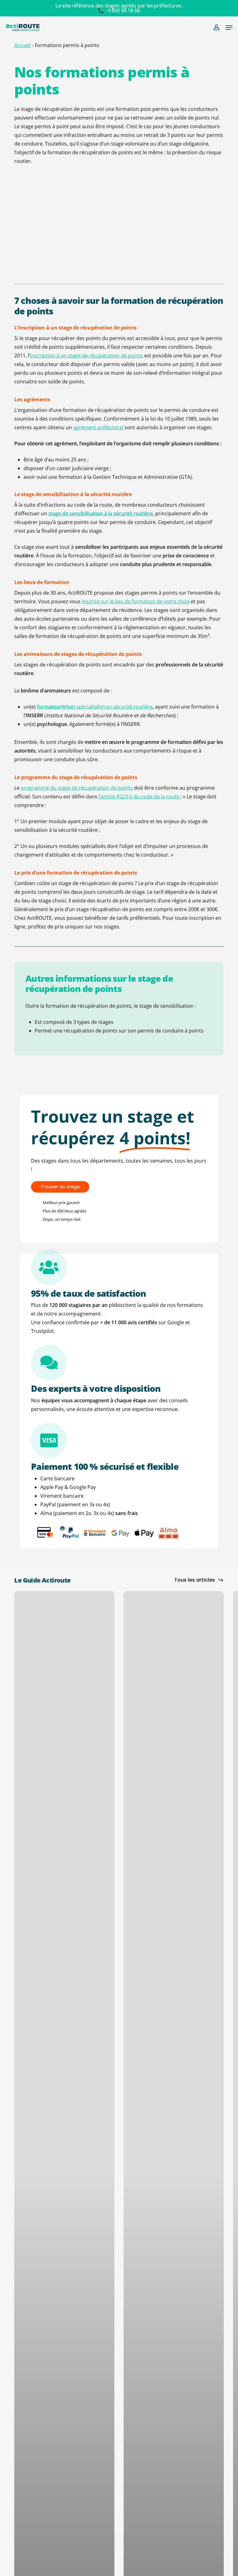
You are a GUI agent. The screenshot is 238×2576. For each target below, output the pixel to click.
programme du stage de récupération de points (77, 788)
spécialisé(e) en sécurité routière (95, 707)
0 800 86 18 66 (124, 11)
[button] (229, 28)
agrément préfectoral (98, 427)
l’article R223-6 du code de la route (139, 797)
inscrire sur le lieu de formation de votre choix (136, 601)
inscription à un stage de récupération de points (86, 356)
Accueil (22, 45)
